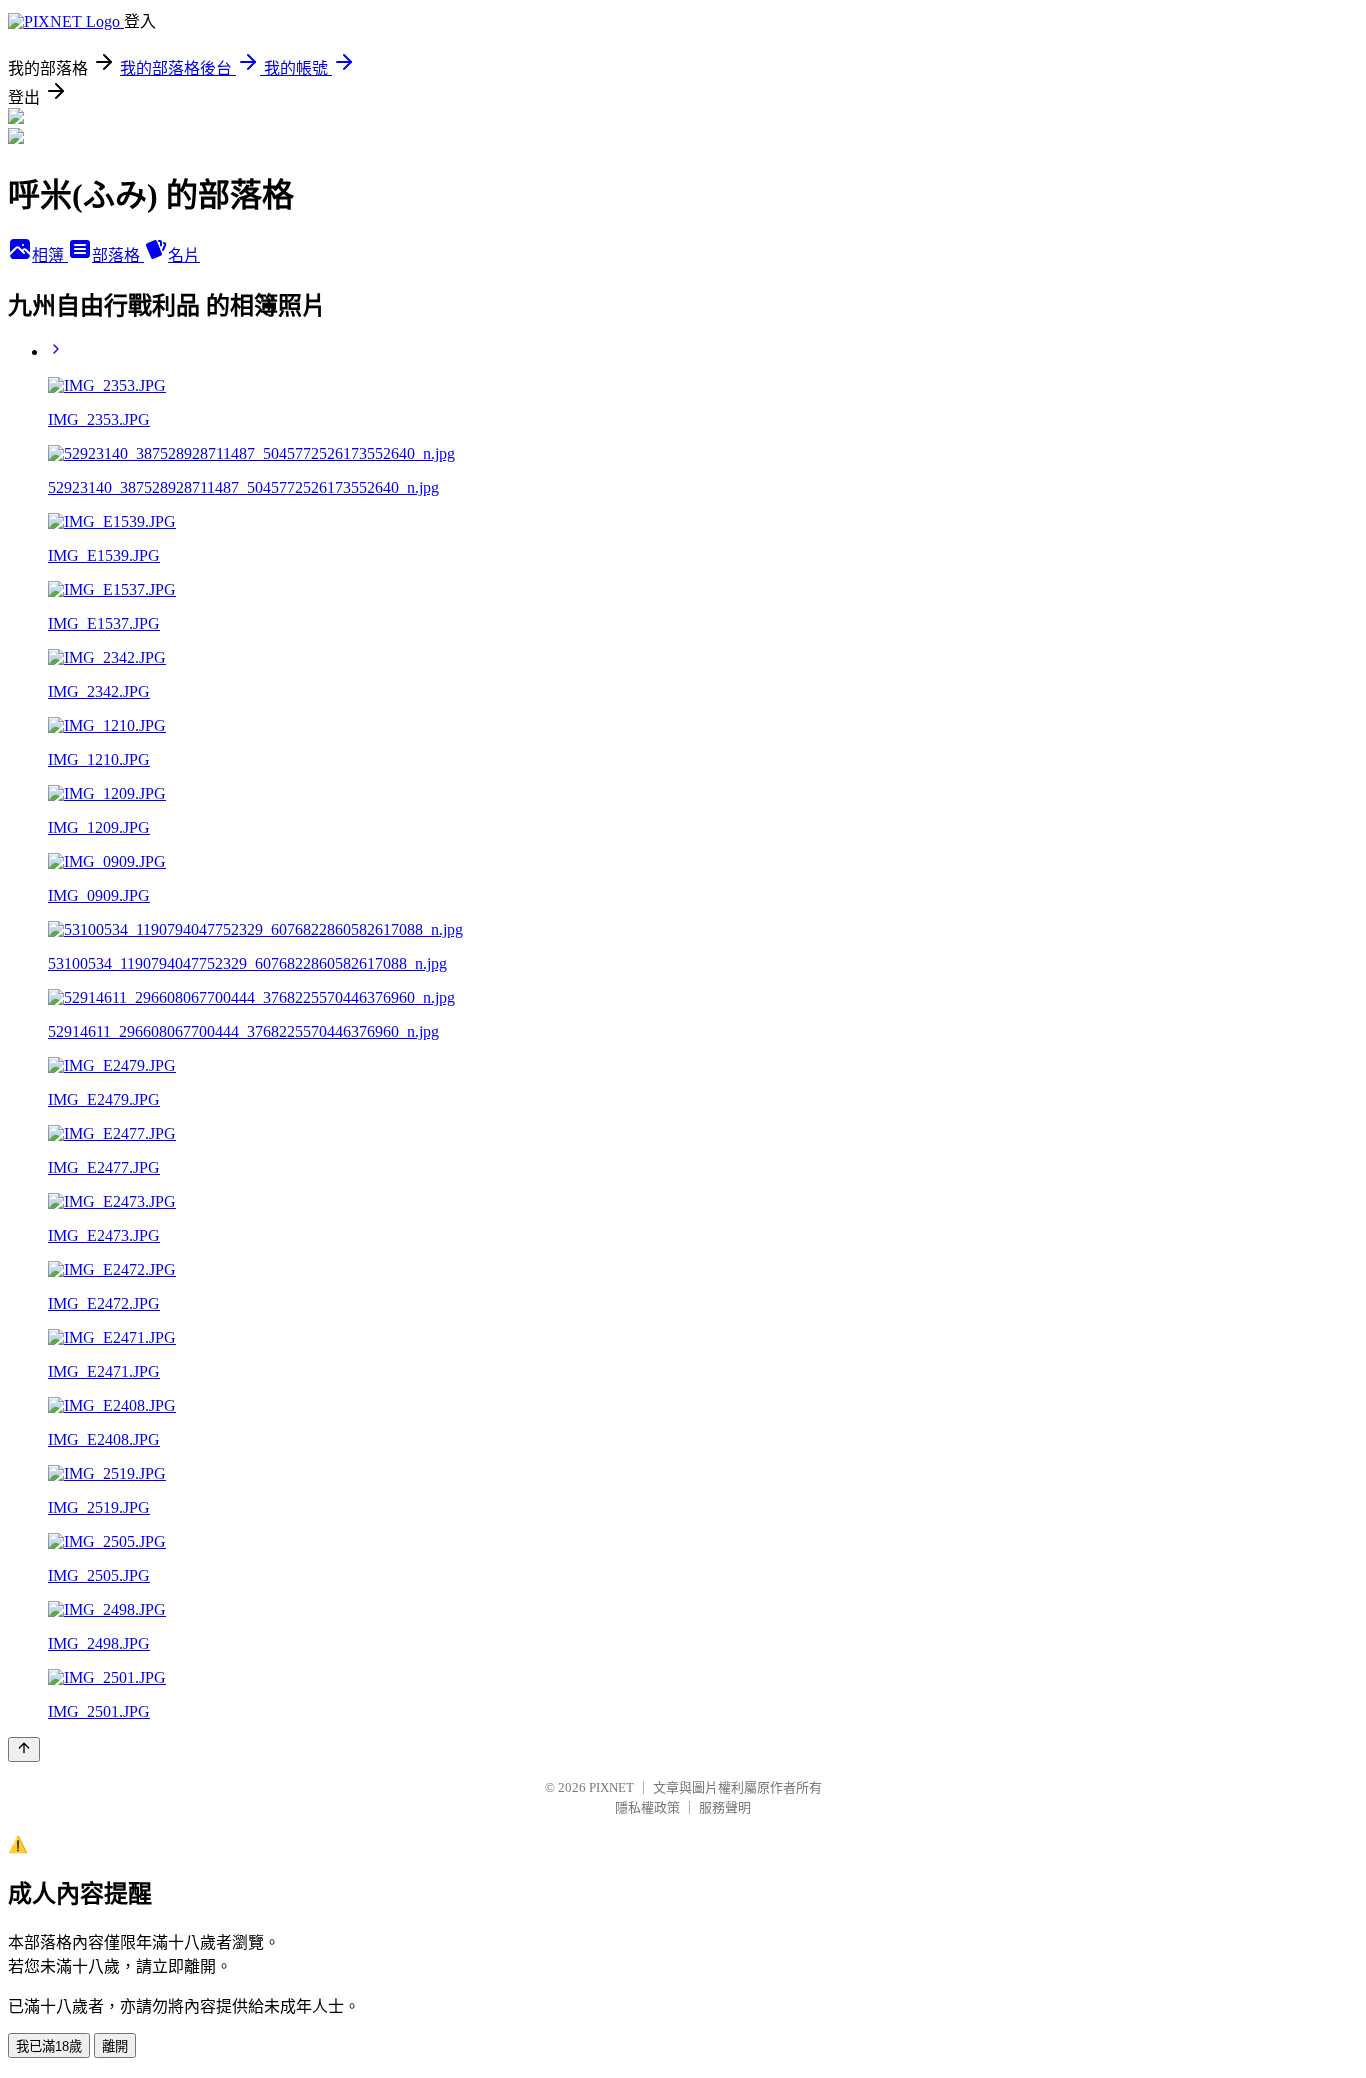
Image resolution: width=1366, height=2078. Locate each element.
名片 (184, 255)
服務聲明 (725, 1807)
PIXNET (611, 1787)
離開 (115, 2046)
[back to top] (24, 1749)
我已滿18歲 (49, 2046)
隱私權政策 (647, 1807)
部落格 (118, 255)
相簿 (50, 255)
